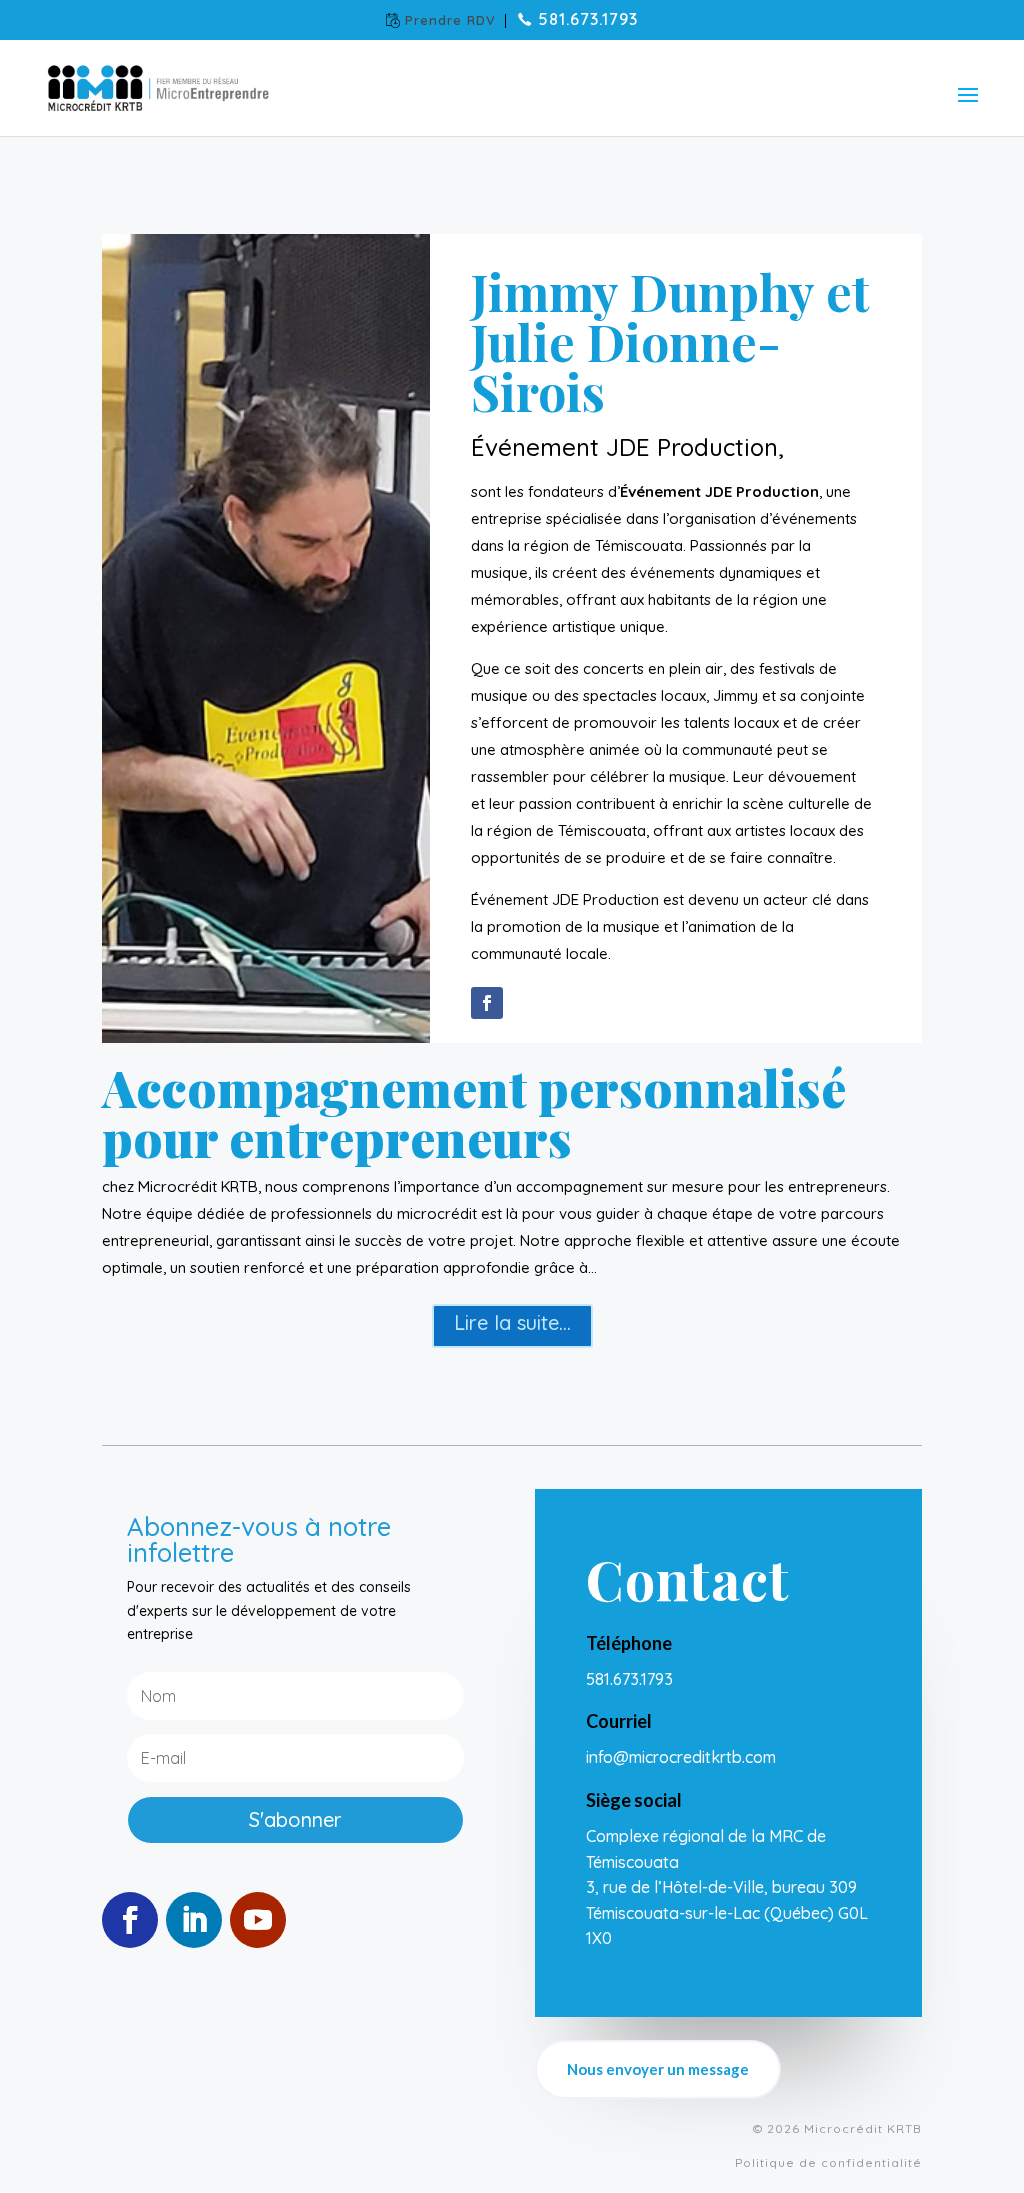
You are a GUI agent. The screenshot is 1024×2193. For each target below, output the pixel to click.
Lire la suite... (512, 1322)
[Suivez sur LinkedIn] (194, 1920)
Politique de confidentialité (828, 2162)
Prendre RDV (450, 21)
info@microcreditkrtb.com (683, 1757)
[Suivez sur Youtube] (258, 1920)
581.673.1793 (588, 21)
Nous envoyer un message (658, 2069)
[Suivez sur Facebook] (487, 1003)
